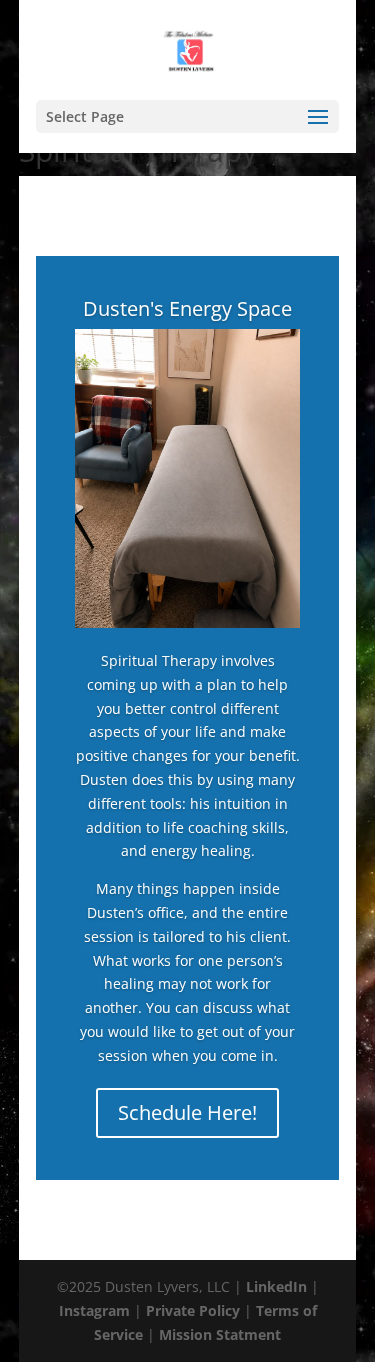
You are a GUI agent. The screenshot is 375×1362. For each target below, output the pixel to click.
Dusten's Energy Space (187, 308)
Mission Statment (220, 1334)
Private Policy (193, 1310)
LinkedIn (276, 1286)
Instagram (94, 1310)
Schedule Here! (187, 1112)
